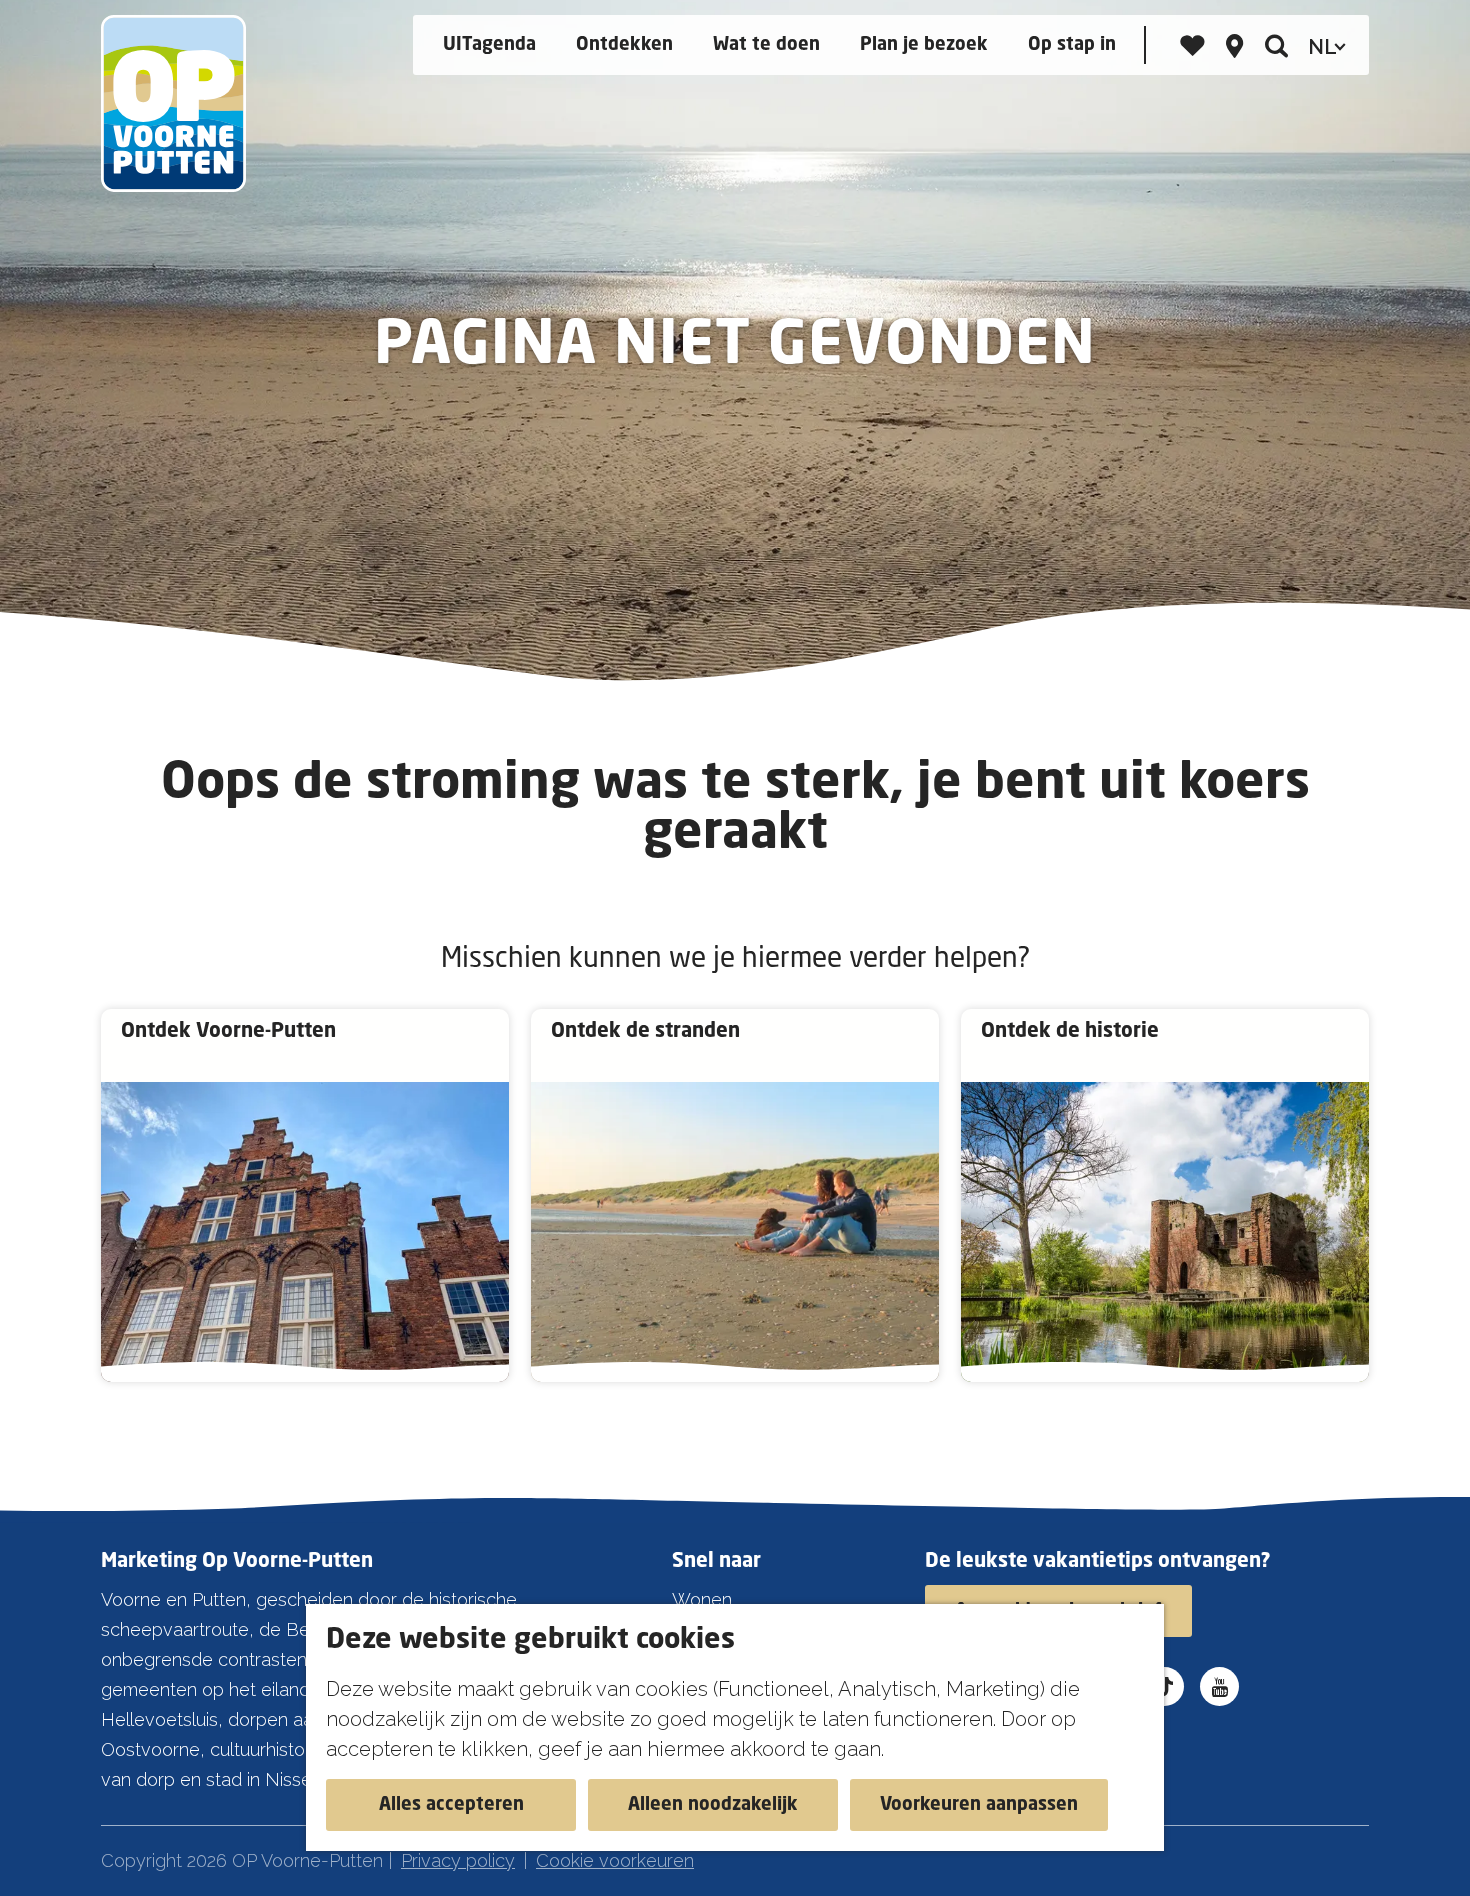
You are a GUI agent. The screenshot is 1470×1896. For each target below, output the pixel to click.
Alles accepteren (451, 1805)
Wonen (702, 1599)
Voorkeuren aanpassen (979, 1805)
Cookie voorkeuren (615, 1860)
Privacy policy (458, 1860)
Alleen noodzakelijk (713, 1805)
